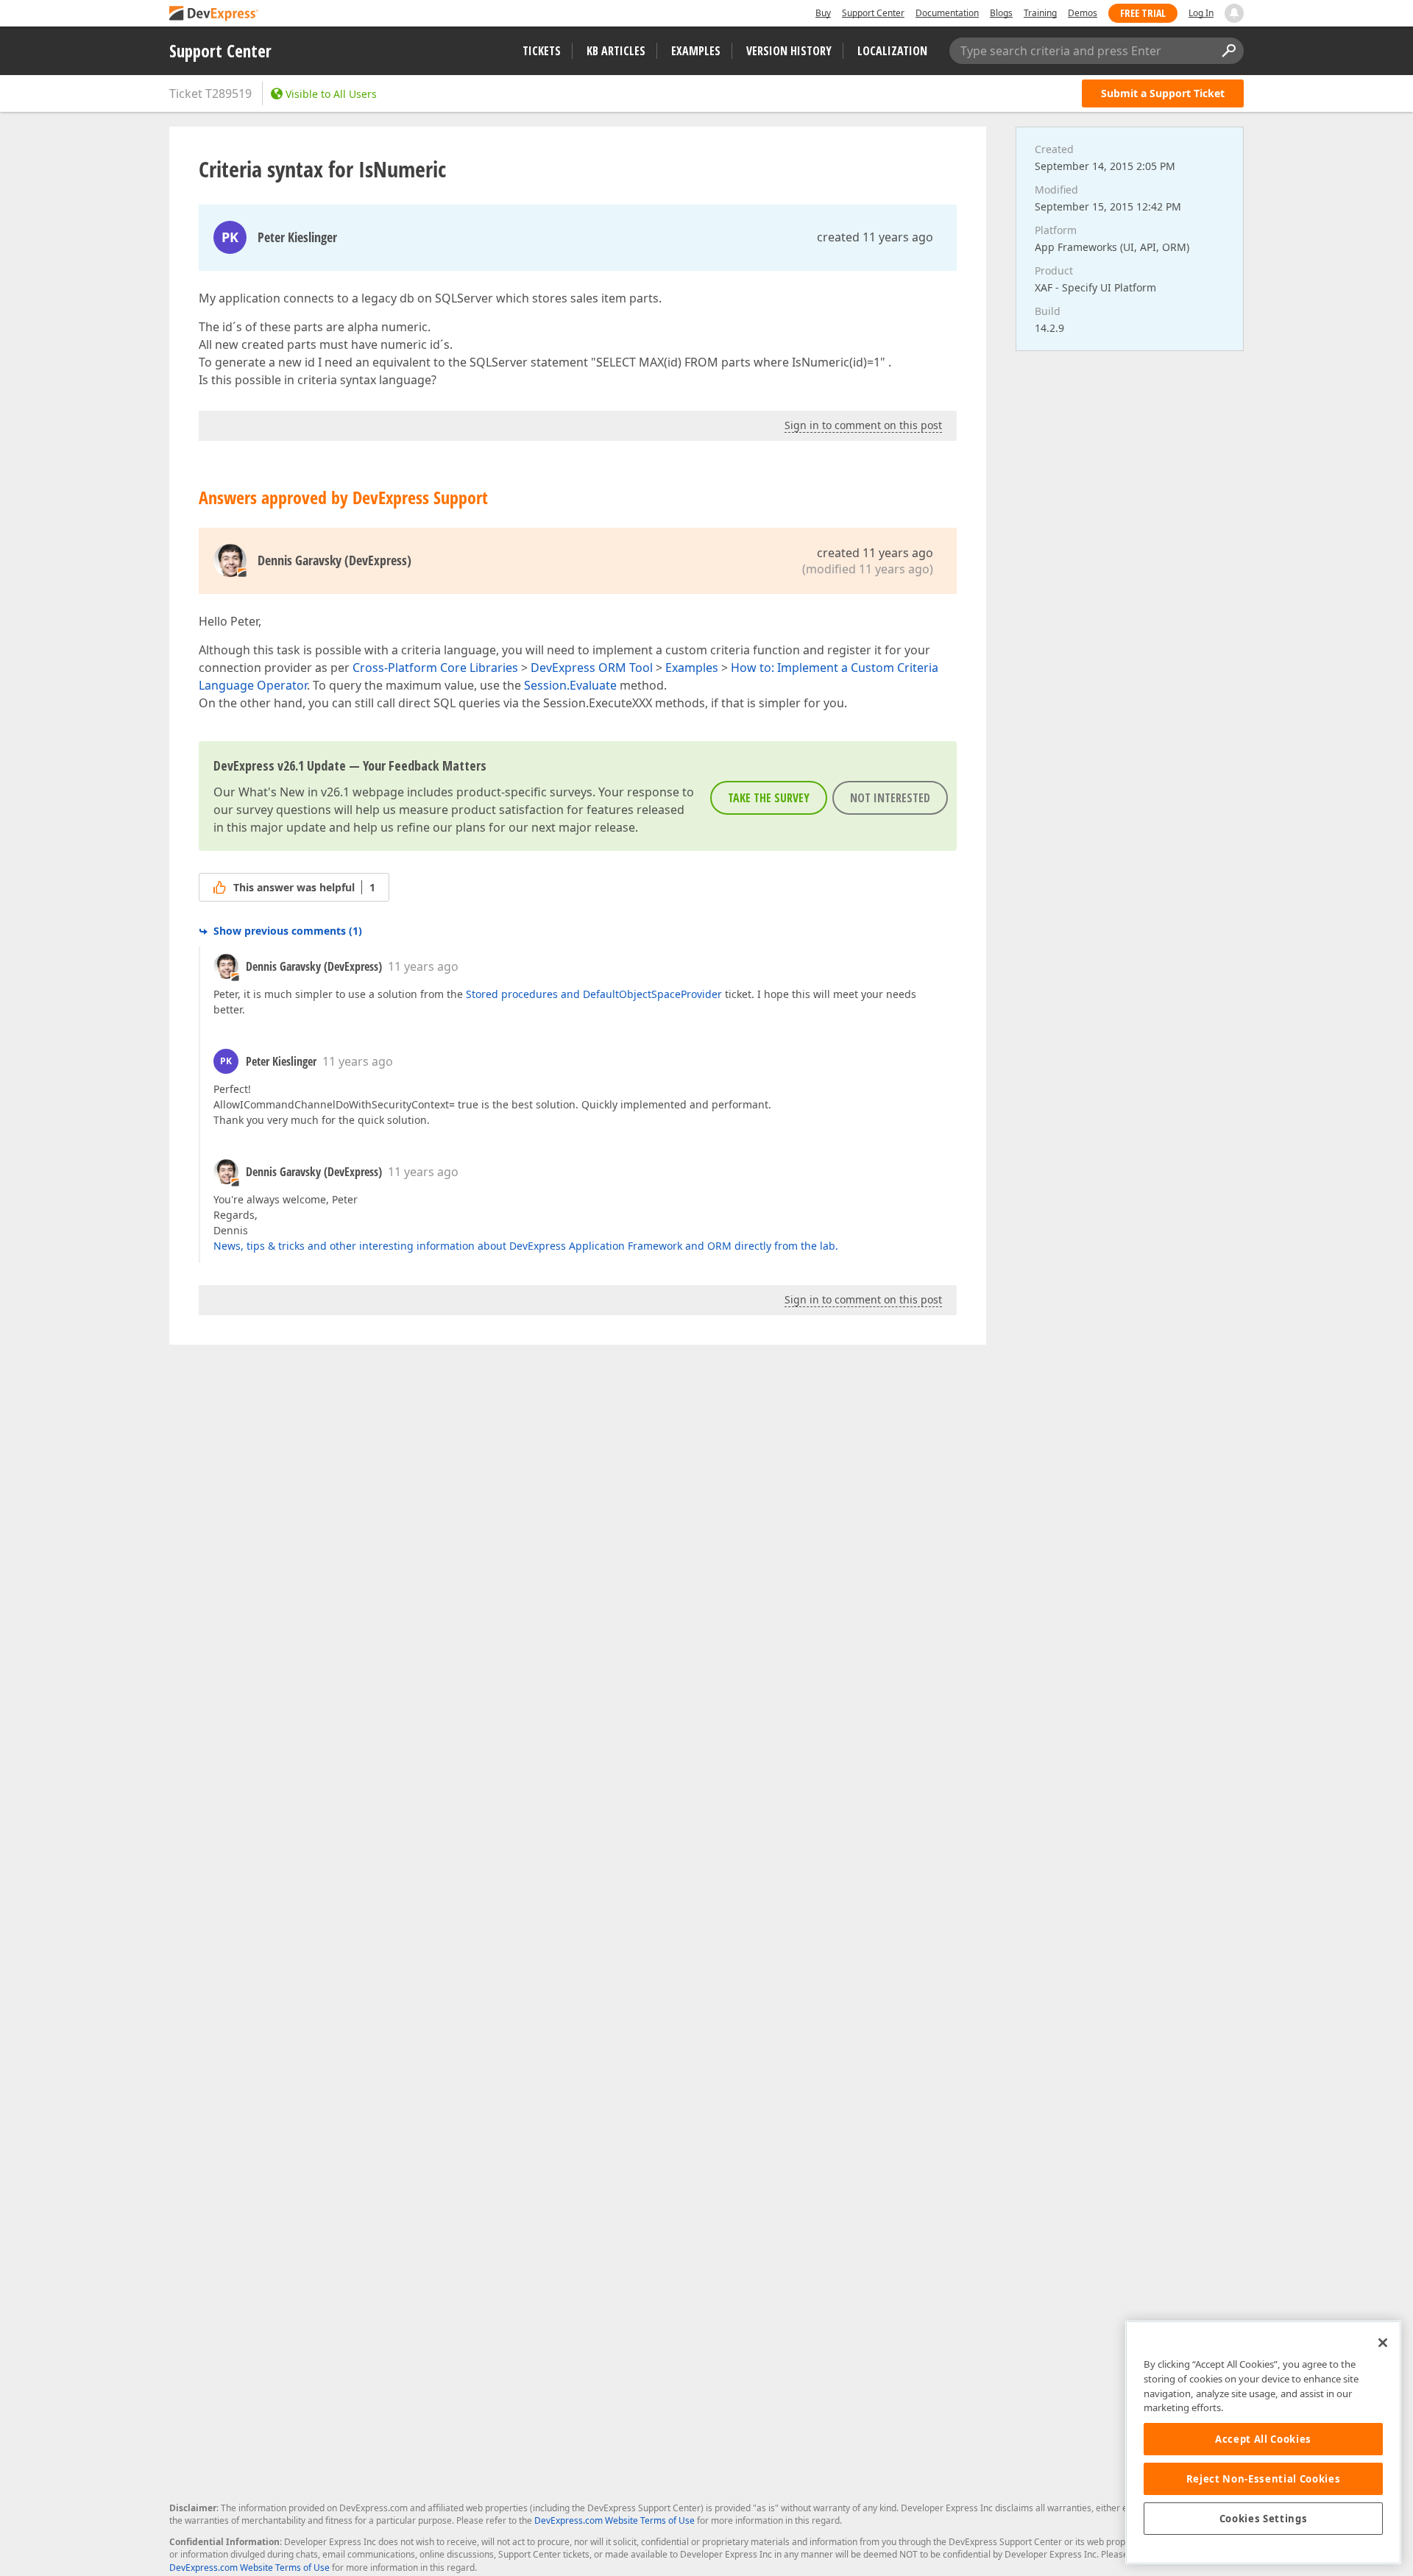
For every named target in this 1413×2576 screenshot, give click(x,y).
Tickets (542, 51)
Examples (696, 51)
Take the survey (769, 798)
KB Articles (616, 51)
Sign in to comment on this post (863, 425)
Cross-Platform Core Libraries (435, 668)
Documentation (947, 13)
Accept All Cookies (1263, 2439)
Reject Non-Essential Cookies (1263, 2479)
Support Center (873, 13)
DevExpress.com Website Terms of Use (615, 2520)
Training (1040, 13)
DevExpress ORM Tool (592, 668)
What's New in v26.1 (294, 792)
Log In (1201, 13)
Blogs (1001, 13)
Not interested (890, 798)
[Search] (1228, 51)
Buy (823, 13)
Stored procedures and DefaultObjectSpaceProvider (594, 994)
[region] (1263, 2442)
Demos (1083, 13)
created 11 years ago (875, 237)
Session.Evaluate (570, 685)
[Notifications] (1234, 13)
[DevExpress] (214, 14)
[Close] (1383, 2343)
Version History (789, 51)
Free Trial (1143, 13)
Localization (892, 51)
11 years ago (423, 966)
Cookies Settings (1264, 2519)
